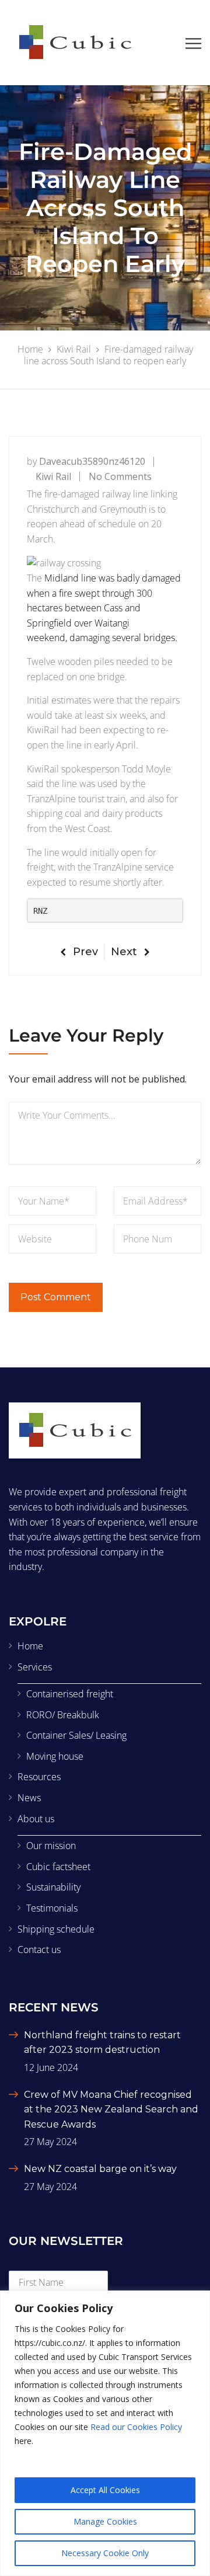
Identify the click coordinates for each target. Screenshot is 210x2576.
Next (124, 952)
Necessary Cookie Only (105, 2553)
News (29, 1798)
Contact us (39, 1950)
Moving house (55, 1756)
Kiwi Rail (53, 476)
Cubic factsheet (58, 1867)
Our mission (51, 1846)
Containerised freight (70, 1694)
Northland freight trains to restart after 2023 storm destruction (102, 2043)
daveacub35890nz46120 (92, 461)
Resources (39, 1777)
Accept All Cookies (105, 2490)
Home (30, 1646)
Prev (85, 952)
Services (35, 1667)
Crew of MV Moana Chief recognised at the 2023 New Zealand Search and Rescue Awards (111, 2109)
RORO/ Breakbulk (63, 1715)
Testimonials (52, 1908)
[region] (105, 2433)
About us (36, 1819)
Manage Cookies (105, 2521)
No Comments (120, 476)
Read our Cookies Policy (136, 2427)
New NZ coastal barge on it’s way (100, 2169)
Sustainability (53, 1887)
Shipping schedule (56, 1929)
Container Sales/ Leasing (76, 1735)
